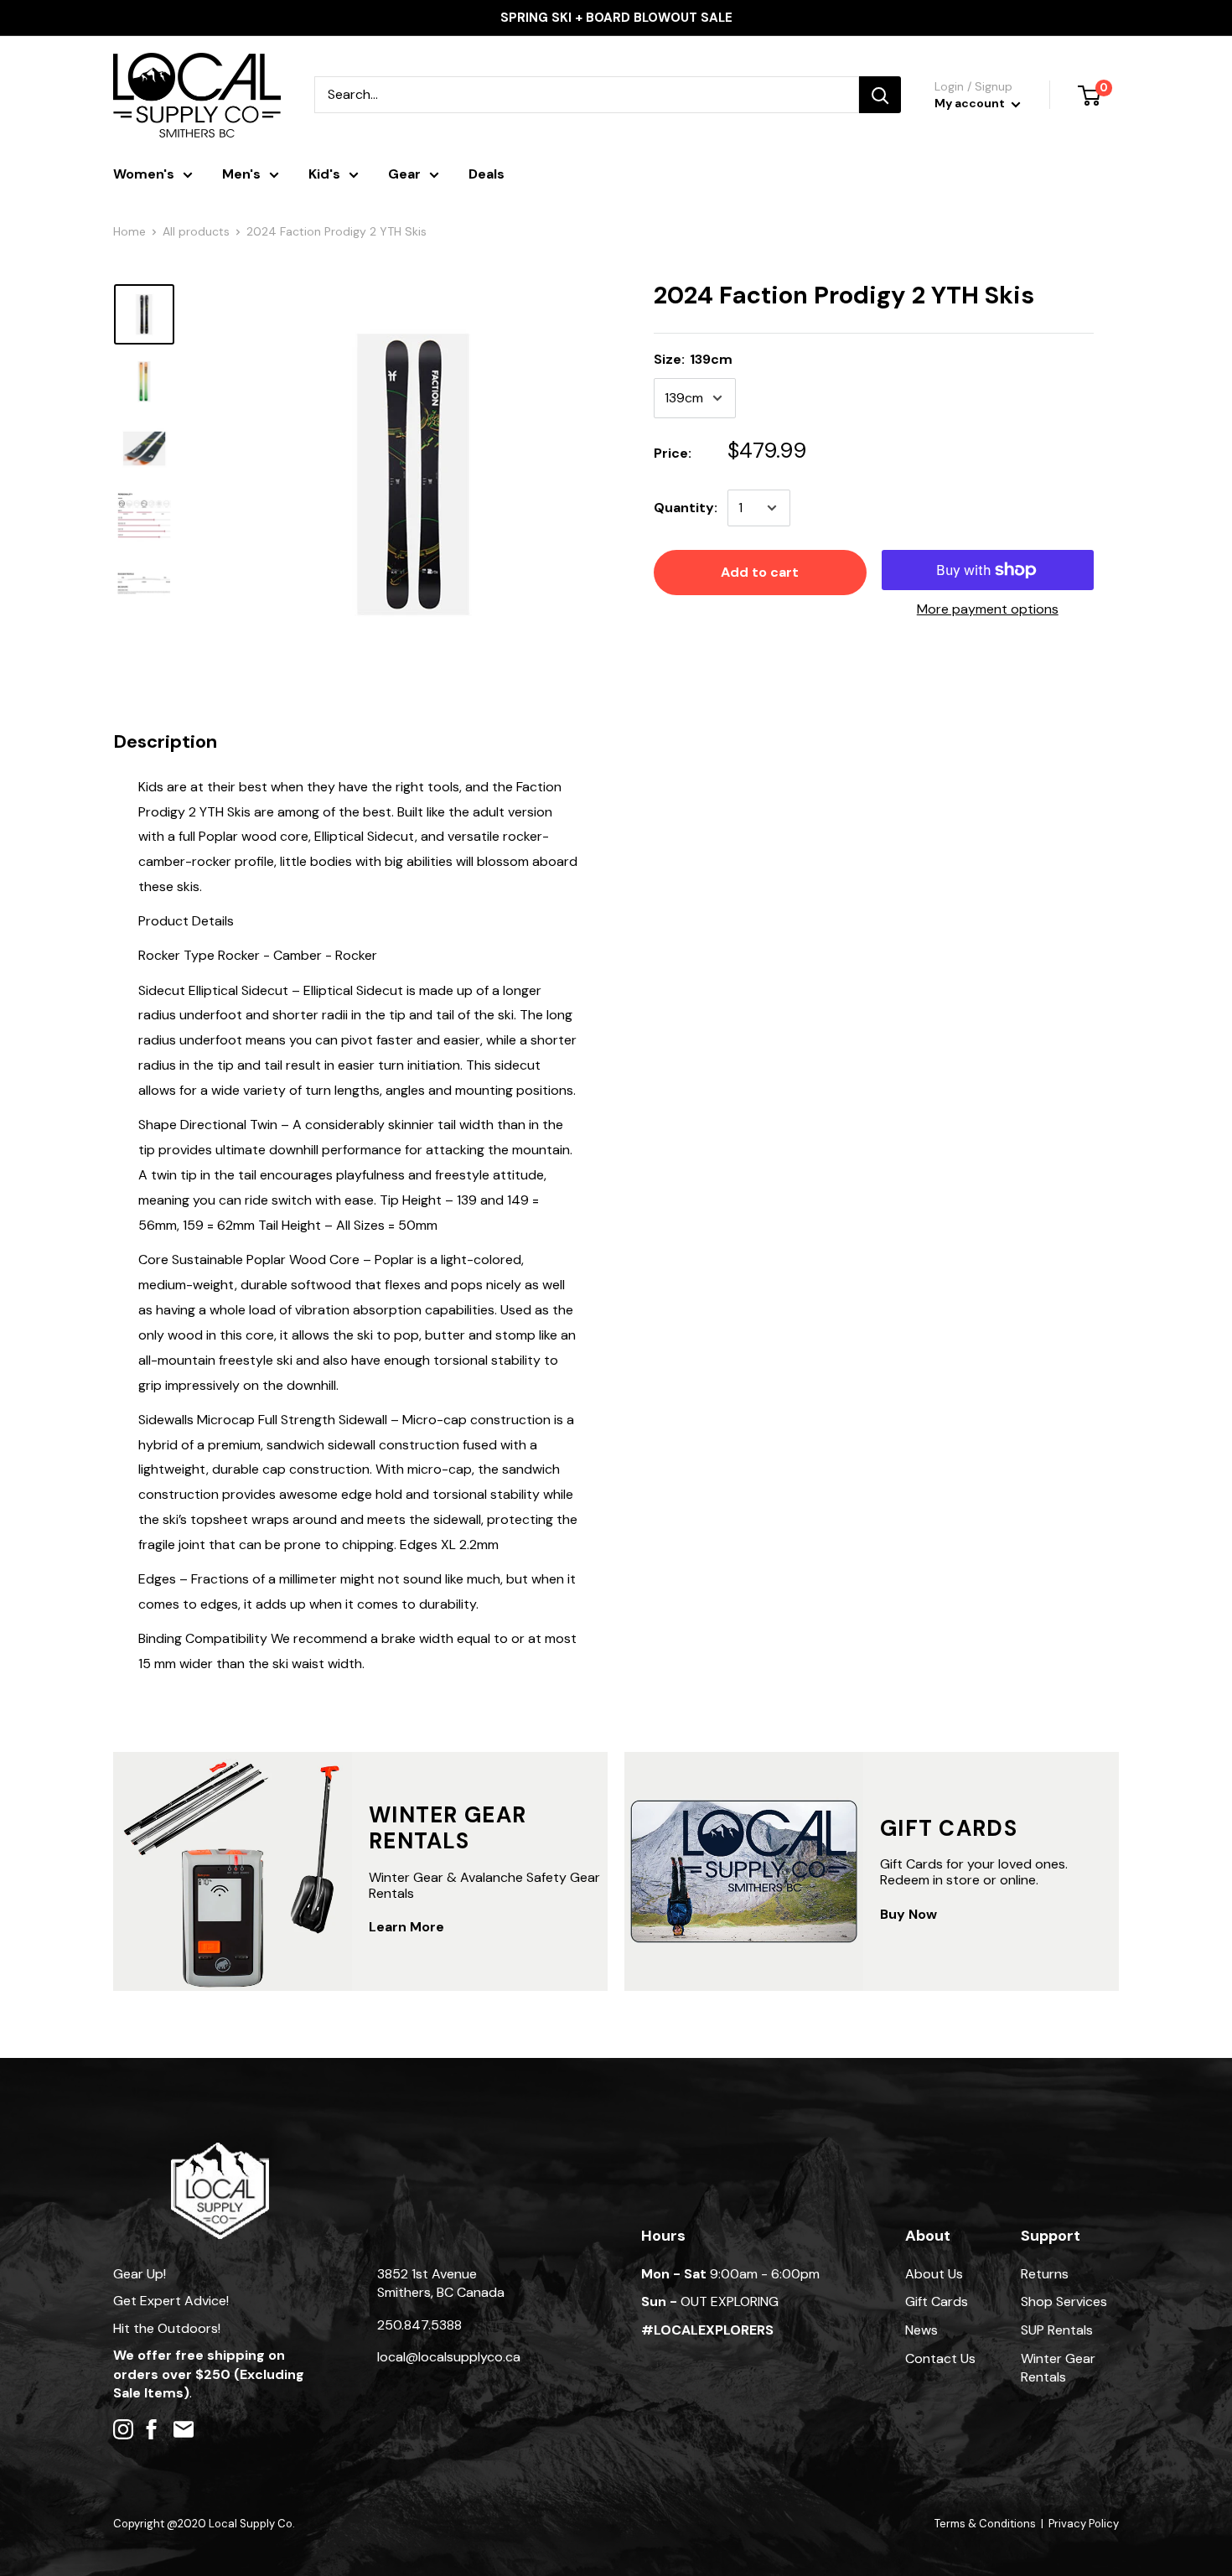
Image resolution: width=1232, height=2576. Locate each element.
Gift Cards (937, 2301)
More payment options (988, 609)
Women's (144, 174)
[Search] (880, 95)
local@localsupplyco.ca (449, 2357)
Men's (241, 174)
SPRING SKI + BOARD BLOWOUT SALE (616, 18)
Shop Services (1064, 2301)
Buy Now (908, 1914)
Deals (487, 174)
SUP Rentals (1057, 2330)
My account (971, 103)
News (921, 2330)
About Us (934, 2274)
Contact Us (940, 2358)
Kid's (324, 174)
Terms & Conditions (985, 2524)
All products (196, 231)
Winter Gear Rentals (1058, 2368)
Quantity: (686, 508)
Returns (1045, 2274)
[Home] (220, 2151)
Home (129, 231)
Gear (404, 174)
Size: (693, 359)
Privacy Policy (1084, 2524)
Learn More (406, 1927)
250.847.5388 (419, 2325)
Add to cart (760, 572)
